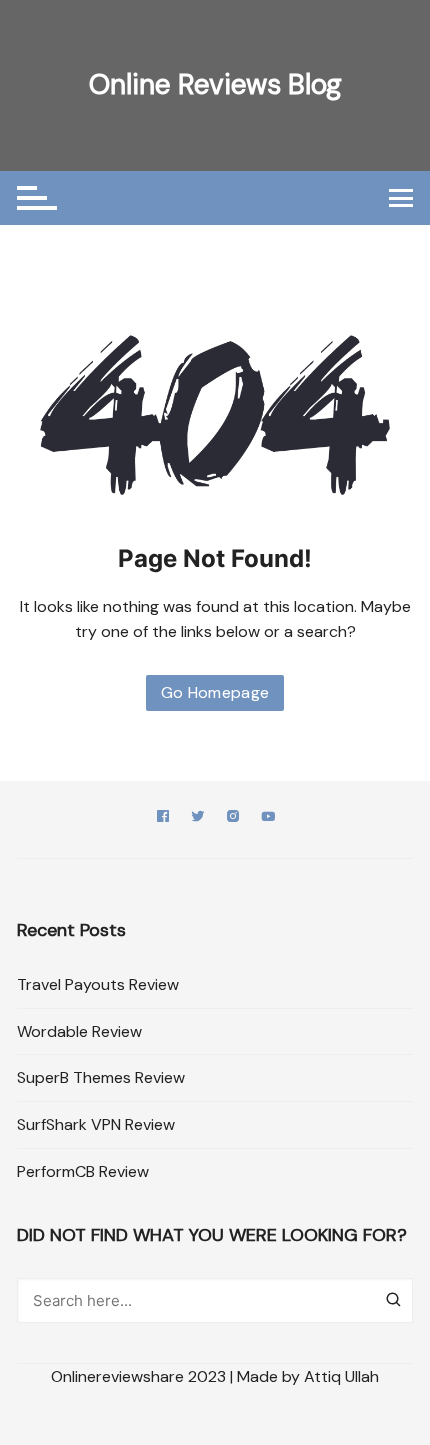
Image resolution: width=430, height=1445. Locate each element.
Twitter (198, 819)
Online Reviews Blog (215, 84)
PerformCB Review (83, 1171)
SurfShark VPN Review (96, 1124)
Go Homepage (215, 692)
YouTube (268, 819)
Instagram (233, 819)
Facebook (163, 819)
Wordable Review (79, 1031)
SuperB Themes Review (101, 1077)
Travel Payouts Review (98, 984)
